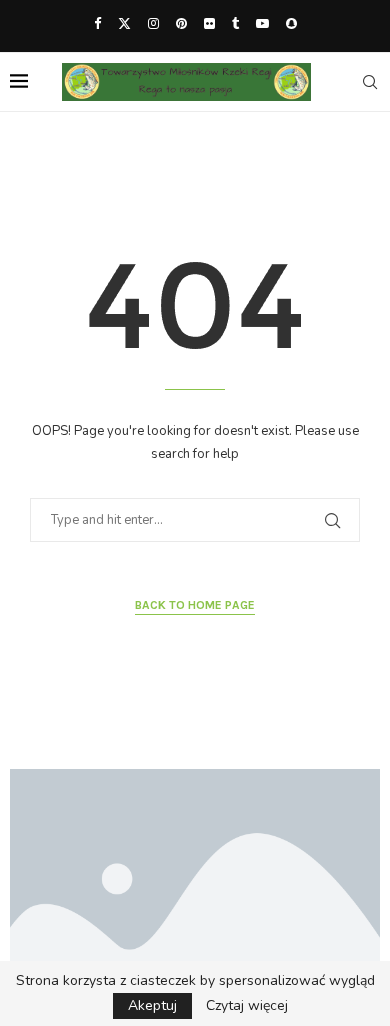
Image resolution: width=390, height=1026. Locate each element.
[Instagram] (153, 24)
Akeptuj (152, 1005)
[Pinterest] (181, 24)
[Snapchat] (291, 24)
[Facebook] (97, 24)
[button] (37, 891)
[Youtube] (262, 24)
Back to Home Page (195, 605)
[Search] (370, 82)
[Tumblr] (235, 24)
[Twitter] (124, 24)
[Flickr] (209, 24)
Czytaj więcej (247, 1006)
